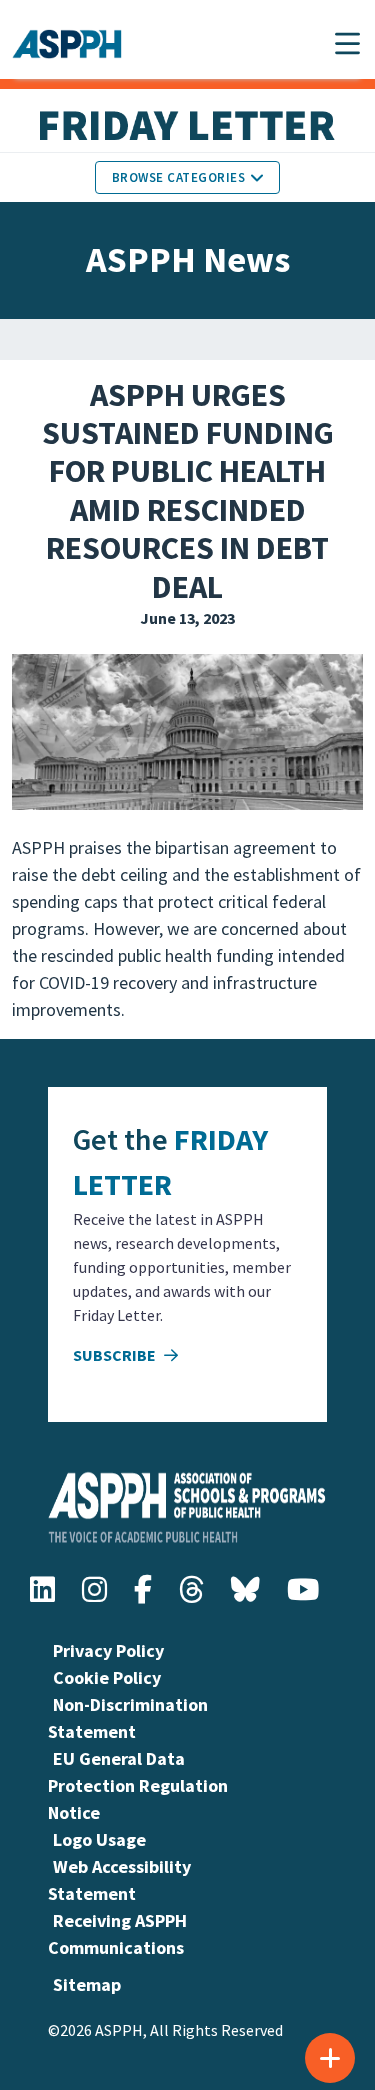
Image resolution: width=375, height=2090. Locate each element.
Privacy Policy (108, 1650)
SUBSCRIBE (116, 1355)
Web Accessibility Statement (119, 1880)
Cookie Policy (107, 1677)
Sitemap (87, 1984)
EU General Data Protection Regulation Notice (138, 1785)
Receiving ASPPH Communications (117, 1934)
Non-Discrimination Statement (128, 1718)
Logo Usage (99, 1839)
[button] (347, 43)
